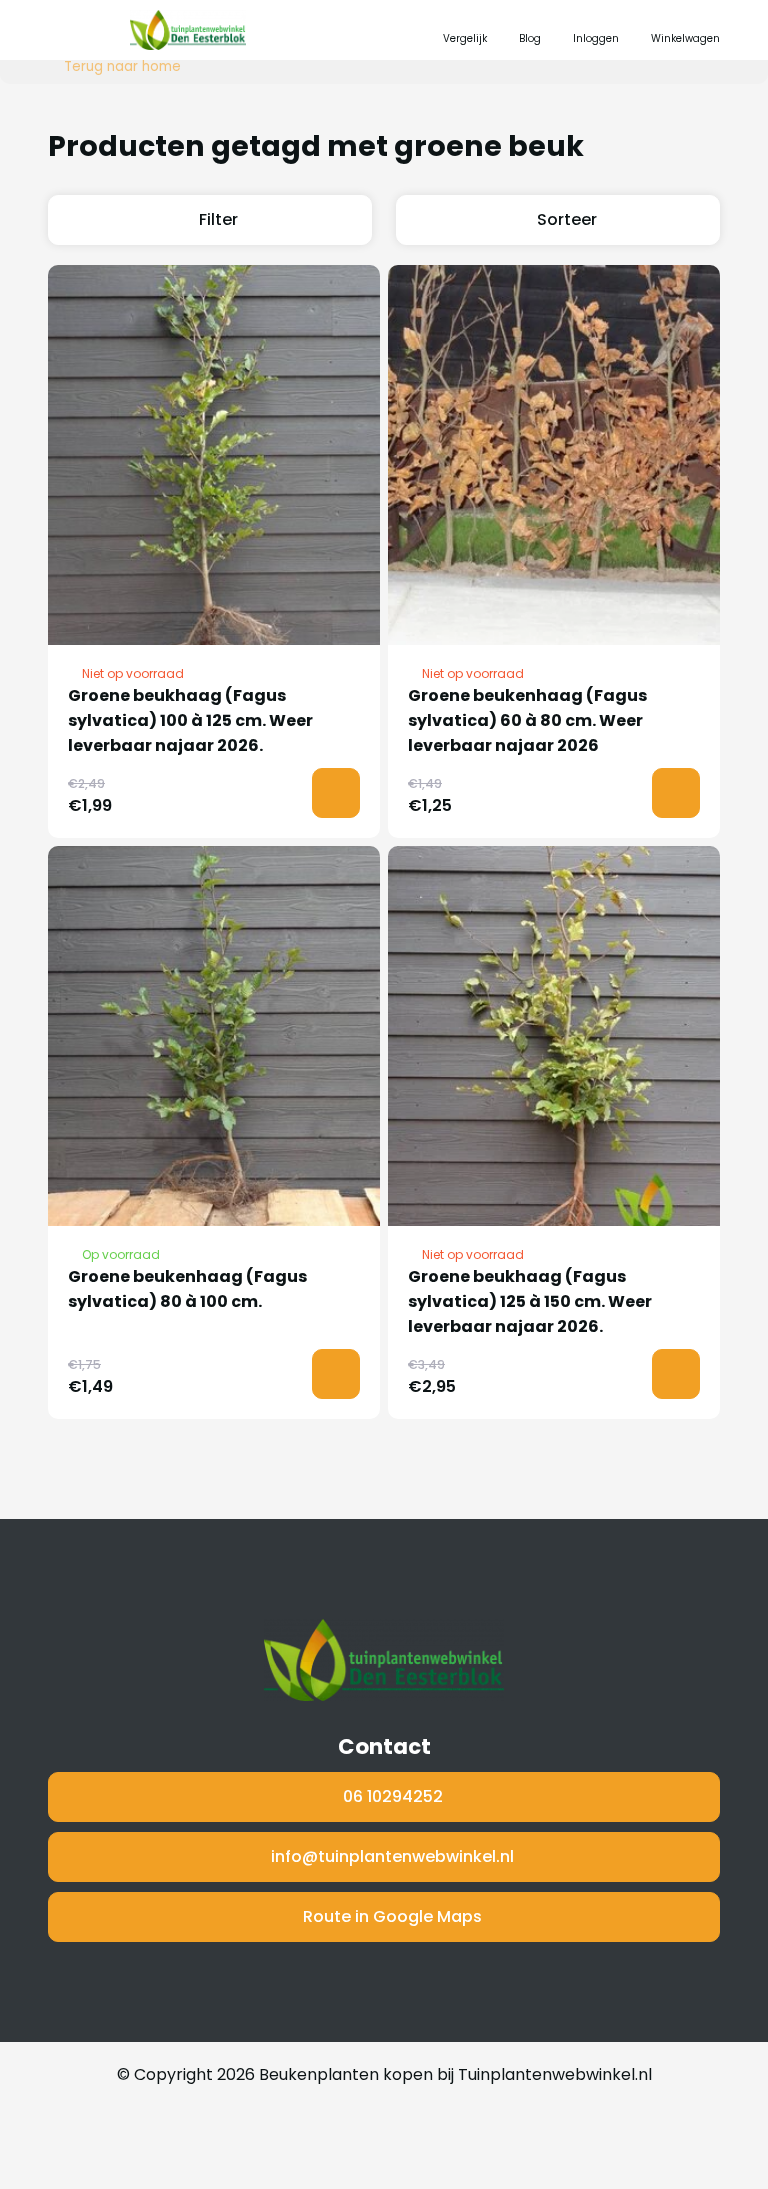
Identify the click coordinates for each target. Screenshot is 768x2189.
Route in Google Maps (392, 1916)
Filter (218, 219)
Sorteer (567, 219)
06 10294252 (393, 1796)
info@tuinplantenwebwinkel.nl (392, 1856)
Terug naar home (122, 67)
